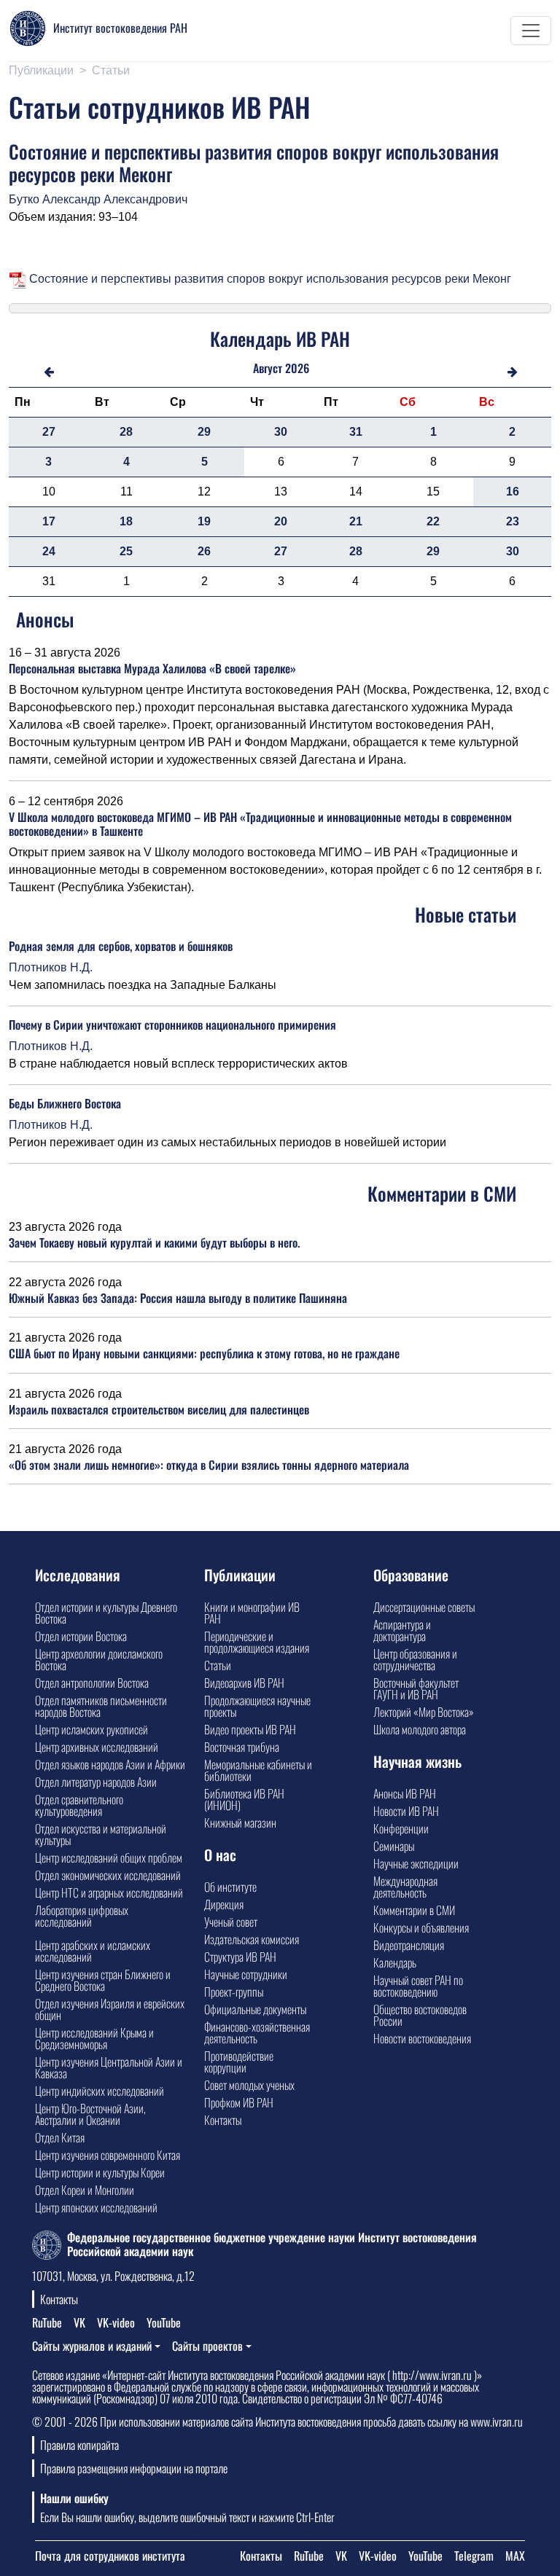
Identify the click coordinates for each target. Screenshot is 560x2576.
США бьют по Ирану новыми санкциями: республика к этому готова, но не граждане (204, 1353)
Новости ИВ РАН (406, 1811)
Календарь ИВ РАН (280, 338)
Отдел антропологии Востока (92, 1683)
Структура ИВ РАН (240, 1957)
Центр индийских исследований (100, 2091)
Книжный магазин (240, 1823)
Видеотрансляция (409, 1945)
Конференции (401, 1828)
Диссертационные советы (424, 1607)
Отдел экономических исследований (108, 1875)
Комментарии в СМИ (414, 1910)
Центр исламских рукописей (92, 1729)
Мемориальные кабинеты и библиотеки (258, 1770)
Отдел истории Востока (81, 1636)
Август (268, 368)
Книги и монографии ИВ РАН (252, 1613)
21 (356, 521)
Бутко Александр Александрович (98, 199)
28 (126, 432)
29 (204, 432)
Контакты (223, 2120)
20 (281, 521)
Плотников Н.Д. (51, 967)
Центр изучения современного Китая (108, 2155)
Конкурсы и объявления (421, 1927)
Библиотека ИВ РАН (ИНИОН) (244, 1799)
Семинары (394, 1846)
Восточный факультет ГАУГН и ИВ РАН (416, 1688)
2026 (297, 368)
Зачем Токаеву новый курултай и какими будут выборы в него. (154, 1242)
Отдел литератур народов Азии (96, 1782)
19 (204, 521)
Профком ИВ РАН (239, 2102)
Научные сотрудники (246, 1974)
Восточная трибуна (242, 1747)
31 (356, 432)
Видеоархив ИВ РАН (244, 1683)
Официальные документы (255, 2009)
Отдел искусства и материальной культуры (101, 1834)
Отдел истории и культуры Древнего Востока (106, 1613)
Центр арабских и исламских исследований (93, 1951)
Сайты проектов (207, 2346)
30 (281, 432)
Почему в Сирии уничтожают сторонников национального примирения (172, 1025)
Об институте (230, 1887)
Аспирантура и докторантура (402, 1630)
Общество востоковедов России (420, 2015)
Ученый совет (231, 1922)
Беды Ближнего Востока (65, 1103)
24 (49, 551)
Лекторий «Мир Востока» (424, 1712)
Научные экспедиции (416, 1863)
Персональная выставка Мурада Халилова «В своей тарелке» (152, 668)
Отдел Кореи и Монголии (85, 2190)
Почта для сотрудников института (110, 2556)
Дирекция (224, 1904)
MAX (515, 2556)
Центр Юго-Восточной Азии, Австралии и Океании (90, 2114)
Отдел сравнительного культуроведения (79, 1805)
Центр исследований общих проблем (109, 1857)
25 (126, 551)
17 (49, 521)
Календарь (395, 1962)
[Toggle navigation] (531, 31)
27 (49, 432)
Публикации (41, 70)
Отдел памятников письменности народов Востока (101, 1706)
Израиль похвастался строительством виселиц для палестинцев (159, 1409)
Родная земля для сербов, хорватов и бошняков (121, 946)
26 (204, 551)
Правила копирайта (79, 2445)
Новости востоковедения (422, 2038)
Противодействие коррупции (239, 2062)
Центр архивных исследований (97, 1747)
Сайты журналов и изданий (92, 2346)
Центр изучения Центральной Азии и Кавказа (109, 2067)
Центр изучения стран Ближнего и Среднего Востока (103, 1980)
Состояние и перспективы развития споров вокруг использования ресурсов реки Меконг (269, 279)
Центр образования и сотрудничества (415, 1659)
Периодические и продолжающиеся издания (257, 1642)
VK (79, 2322)
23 (513, 521)
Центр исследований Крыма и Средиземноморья (94, 2038)
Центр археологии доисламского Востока (99, 1659)
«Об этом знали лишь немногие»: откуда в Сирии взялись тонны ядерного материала (209, 1465)
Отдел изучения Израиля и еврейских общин (110, 2009)
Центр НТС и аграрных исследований (109, 1892)
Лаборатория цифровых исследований (82, 1916)
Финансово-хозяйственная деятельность (257, 2032)
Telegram (474, 2556)
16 (513, 492)
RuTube (47, 2322)
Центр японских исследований (96, 2207)
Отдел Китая (60, 2137)
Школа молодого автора (420, 1729)
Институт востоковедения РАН (120, 28)
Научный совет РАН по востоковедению (418, 1986)
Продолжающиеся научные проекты (257, 1706)
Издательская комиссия (252, 1939)
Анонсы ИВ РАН (405, 1793)
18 (126, 521)
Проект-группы (234, 1992)
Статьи (111, 70)
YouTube (164, 2322)
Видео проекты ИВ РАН (250, 1729)
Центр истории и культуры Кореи (100, 2172)
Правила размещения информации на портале (134, 2468)
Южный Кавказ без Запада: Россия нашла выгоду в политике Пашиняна (178, 1298)
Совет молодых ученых (249, 2085)
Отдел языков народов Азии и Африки (110, 1764)
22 (433, 521)
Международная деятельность (405, 1887)
